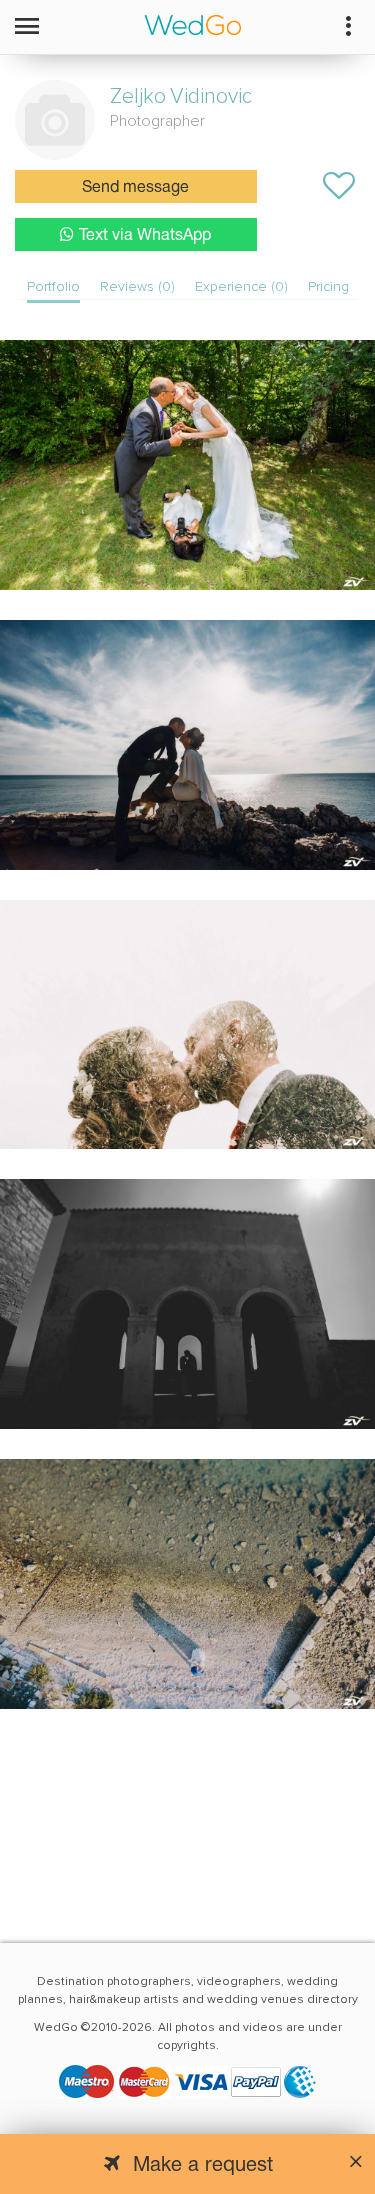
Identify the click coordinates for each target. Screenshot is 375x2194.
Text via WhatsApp (145, 236)
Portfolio (53, 286)
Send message (135, 188)
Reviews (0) (137, 286)
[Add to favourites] (339, 186)
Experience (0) (241, 286)
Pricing (328, 286)
